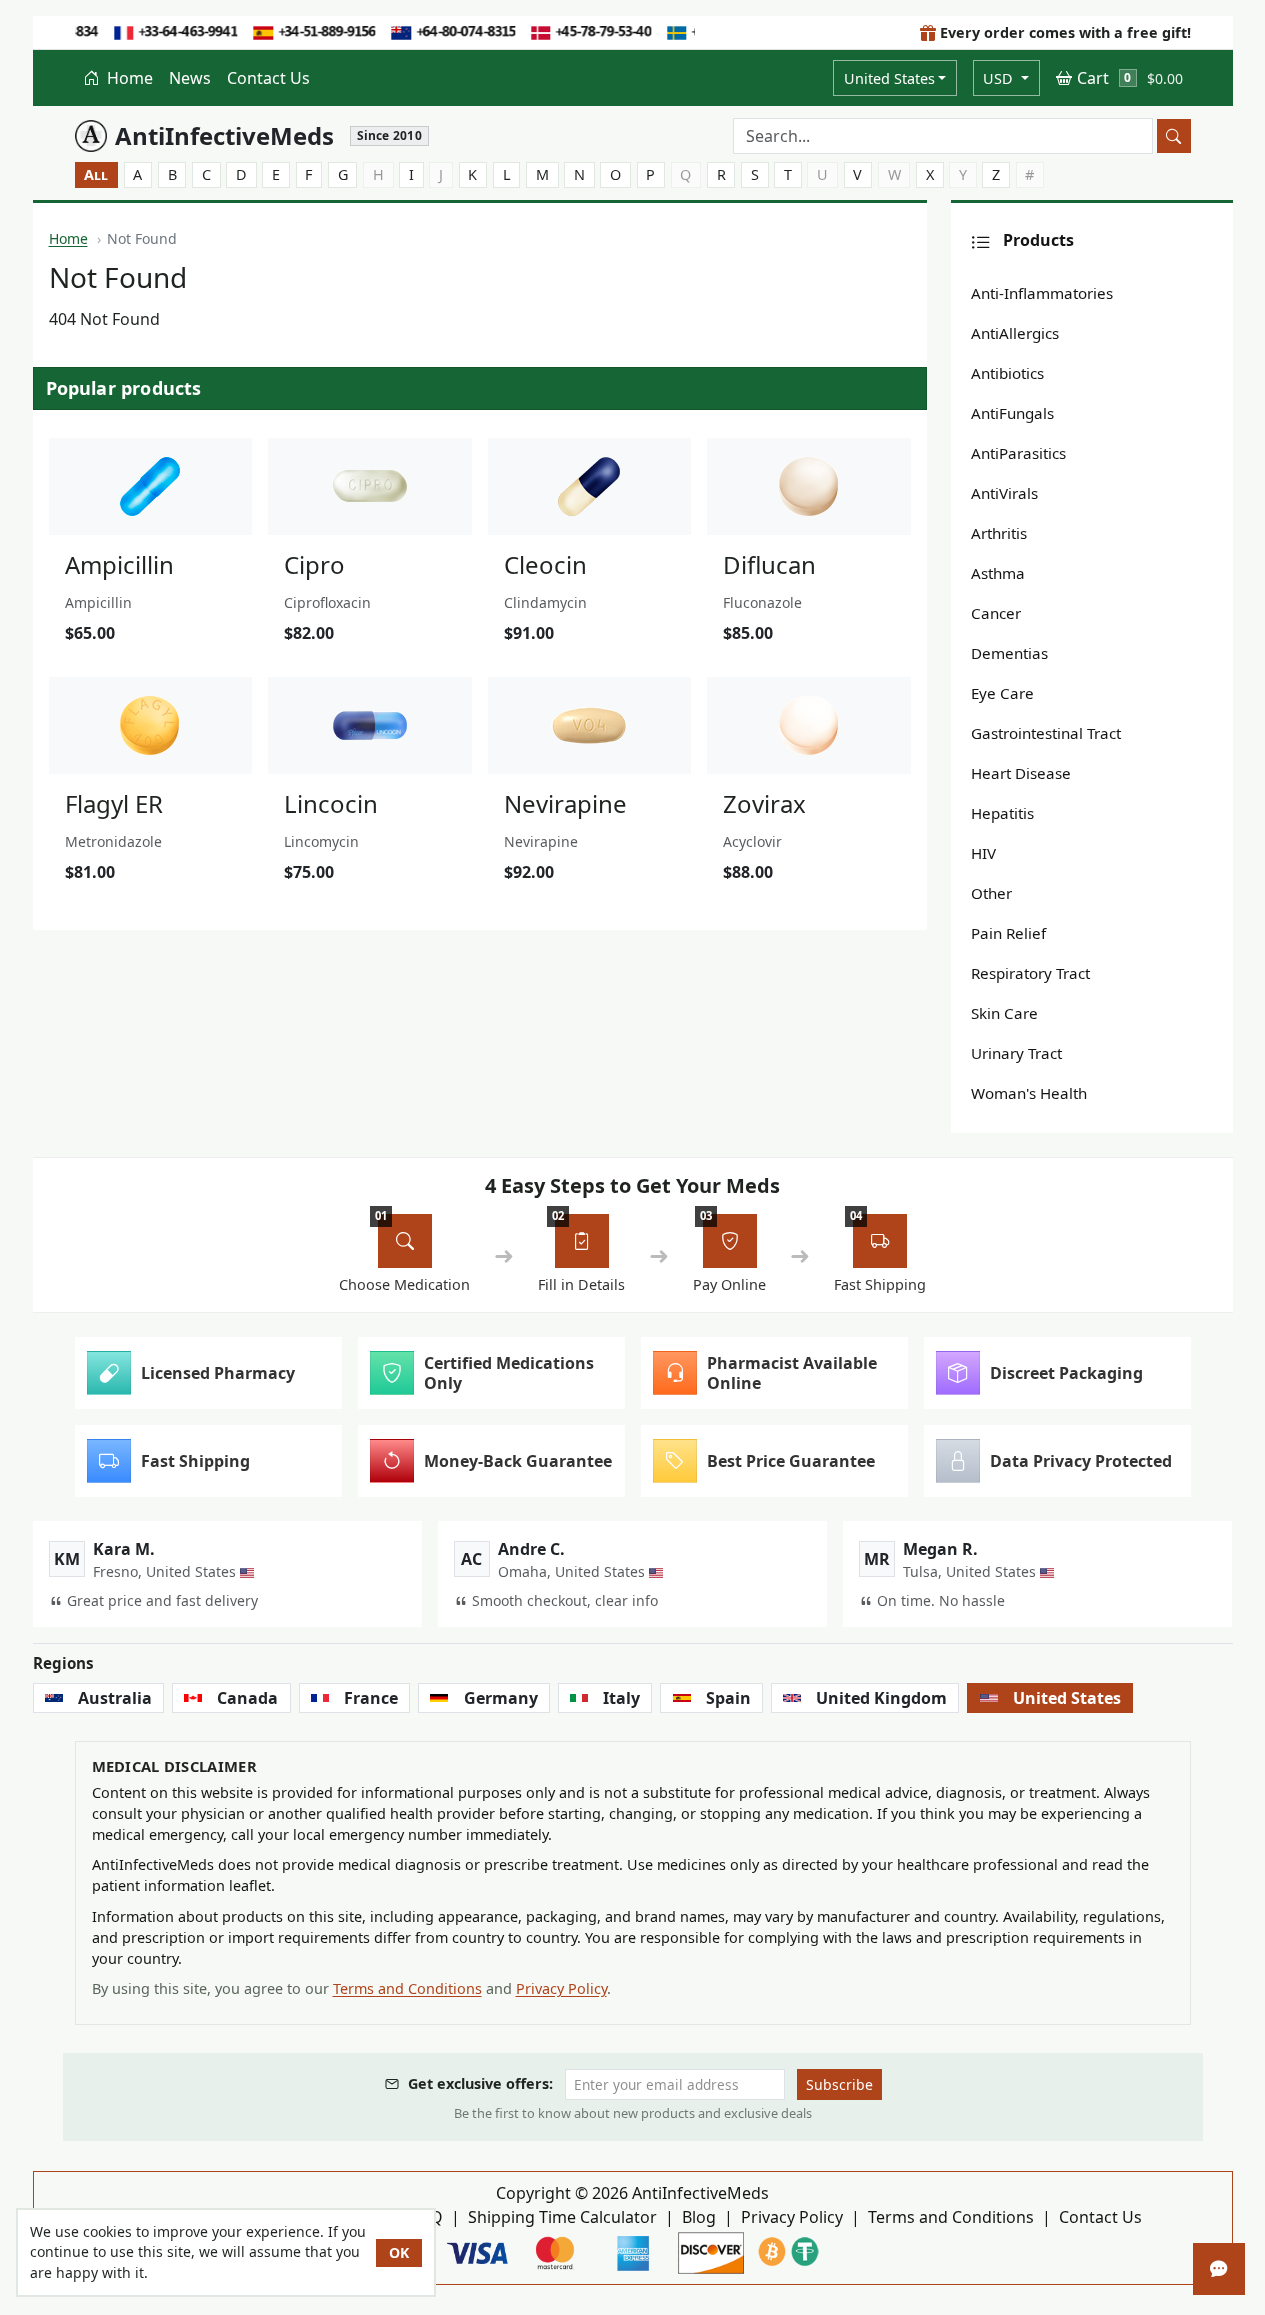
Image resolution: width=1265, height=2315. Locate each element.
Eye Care (1002, 693)
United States (889, 78)
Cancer (996, 613)
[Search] (1174, 136)
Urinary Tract (1016, 1053)
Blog (699, 2217)
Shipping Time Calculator (562, 2217)
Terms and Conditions (407, 1988)
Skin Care (1004, 1013)
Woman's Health (1029, 1093)
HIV (983, 853)
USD (1000, 78)
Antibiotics (1007, 373)
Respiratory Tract (1030, 973)
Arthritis (999, 533)
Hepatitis (1002, 813)
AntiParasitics (1018, 453)
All (96, 174)
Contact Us (268, 78)
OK (399, 2252)
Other (991, 893)
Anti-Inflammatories (1042, 293)
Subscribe (839, 2084)
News (190, 78)
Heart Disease (1021, 773)
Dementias (1009, 653)
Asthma (998, 573)
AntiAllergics (1015, 333)
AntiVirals (1004, 493)
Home (128, 78)
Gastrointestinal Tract (1046, 733)
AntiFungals (1012, 413)
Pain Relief (1008, 933)
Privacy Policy (561, 1988)
